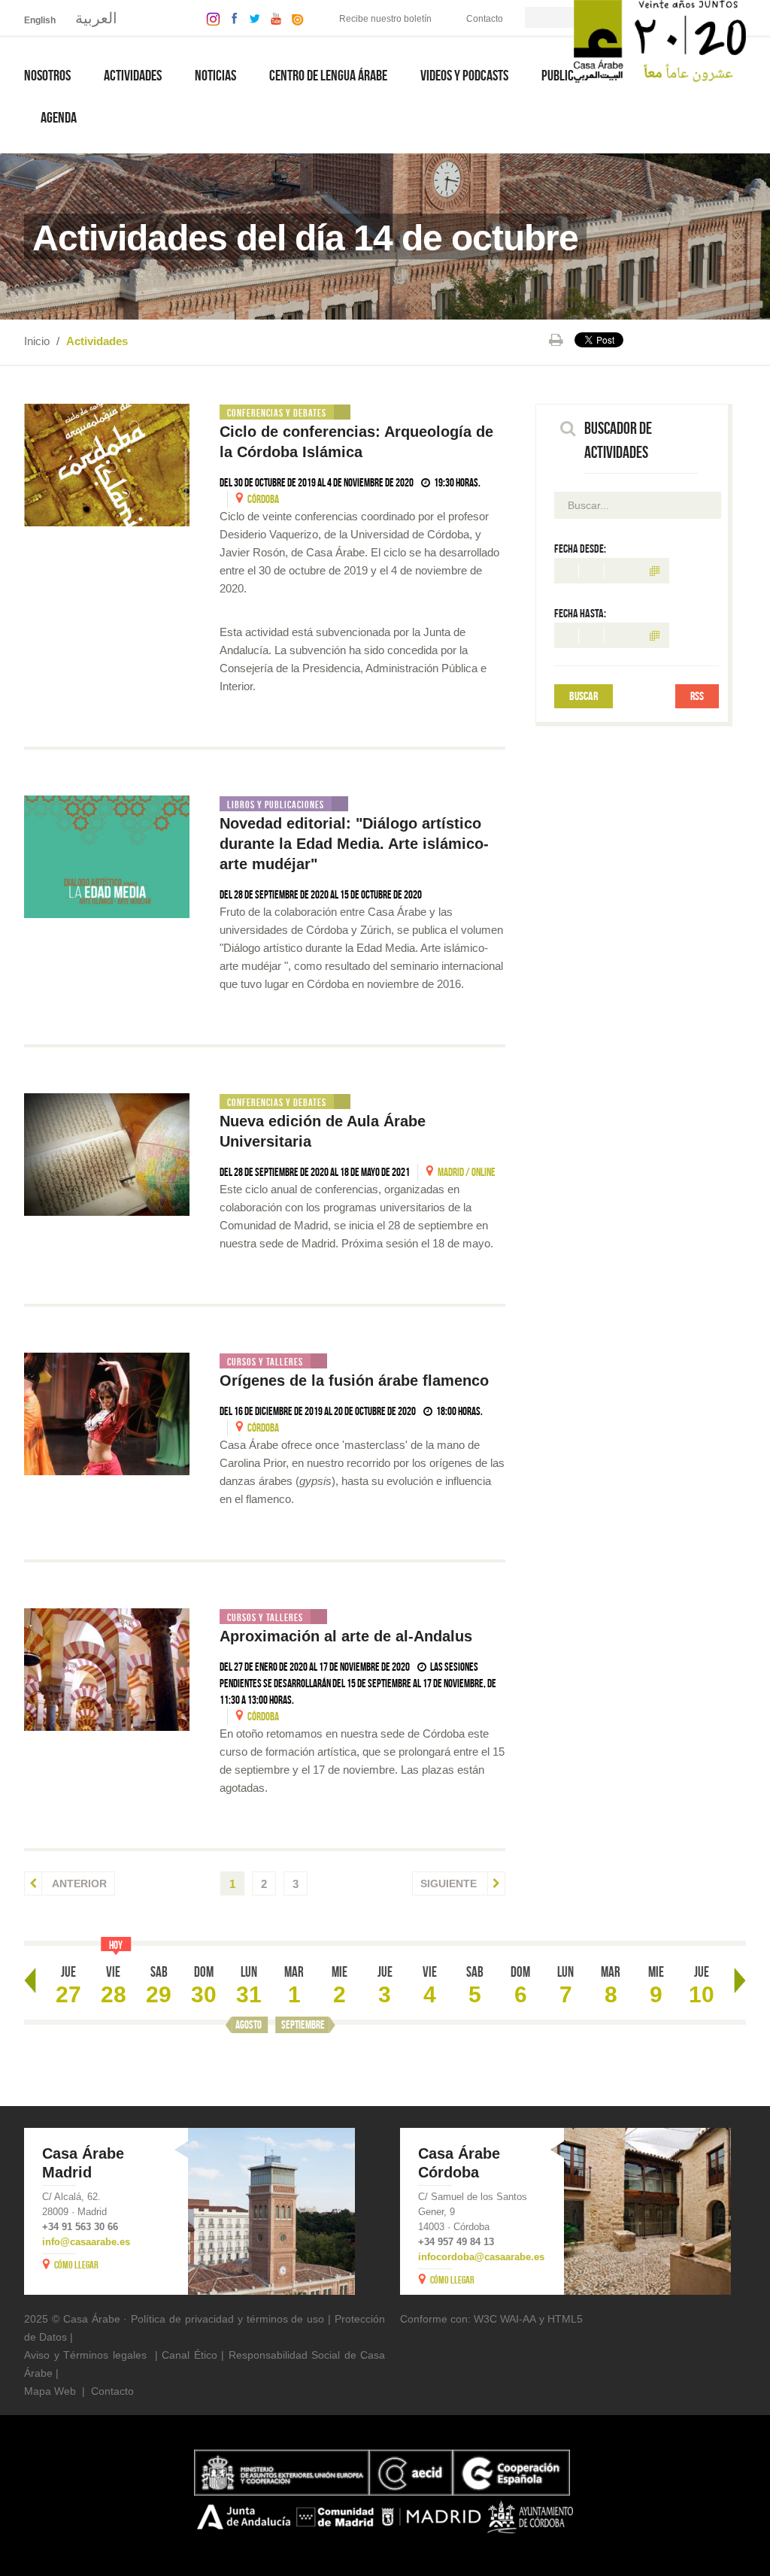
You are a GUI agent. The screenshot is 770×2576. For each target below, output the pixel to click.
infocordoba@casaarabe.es (481, 2257)
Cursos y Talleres (265, 1362)
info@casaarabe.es (86, 2242)
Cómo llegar (76, 2265)
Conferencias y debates (277, 413)
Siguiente (450, 1884)
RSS (697, 696)
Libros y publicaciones (276, 805)
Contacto (485, 19)
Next (740, 1980)
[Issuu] (294, 18)
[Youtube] (272, 18)
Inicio (37, 341)
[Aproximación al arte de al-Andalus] (107, 1670)
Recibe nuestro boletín (385, 19)
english (40, 20)
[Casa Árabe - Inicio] (660, 40)
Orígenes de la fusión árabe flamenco (354, 1380)
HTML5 (565, 2319)
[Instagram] (209, 18)
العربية (96, 18)
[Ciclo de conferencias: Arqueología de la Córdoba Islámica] (107, 465)
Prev (30, 1980)
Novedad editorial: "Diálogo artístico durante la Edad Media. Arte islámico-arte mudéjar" (354, 844)
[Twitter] (251, 18)
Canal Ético (189, 2355)
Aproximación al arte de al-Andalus (346, 1636)
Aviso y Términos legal (80, 2355)
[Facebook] (231, 18)
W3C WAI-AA (505, 2319)
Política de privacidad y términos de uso (227, 2319)
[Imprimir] (556, 340)
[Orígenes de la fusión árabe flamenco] (107, 1414)
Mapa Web (50, 2391)
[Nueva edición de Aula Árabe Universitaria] (107, 1155)
